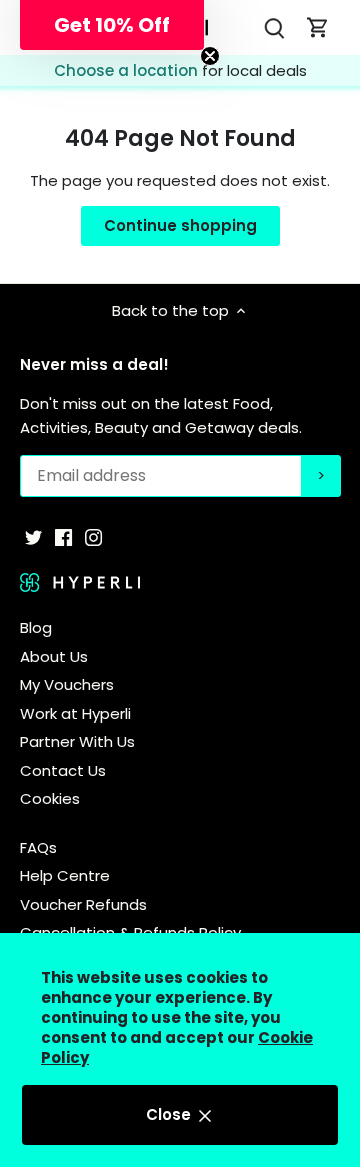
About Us (54, 656)
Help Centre (65, 875)
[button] (112, 25)
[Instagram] (93, 536)
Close (170, 1114)
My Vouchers (67, 684)
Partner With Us (77, 741)
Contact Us (63, 770)
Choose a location (128, 70)
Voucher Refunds (83, 904)
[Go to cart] (318, 27)
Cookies (50, 798)
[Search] (274, 27)
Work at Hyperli (75, 713)
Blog (36, 627)
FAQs (38, 847)
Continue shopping (180, 225)
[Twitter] (33, 536)
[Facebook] (63, 536)
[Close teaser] (210, 56)
